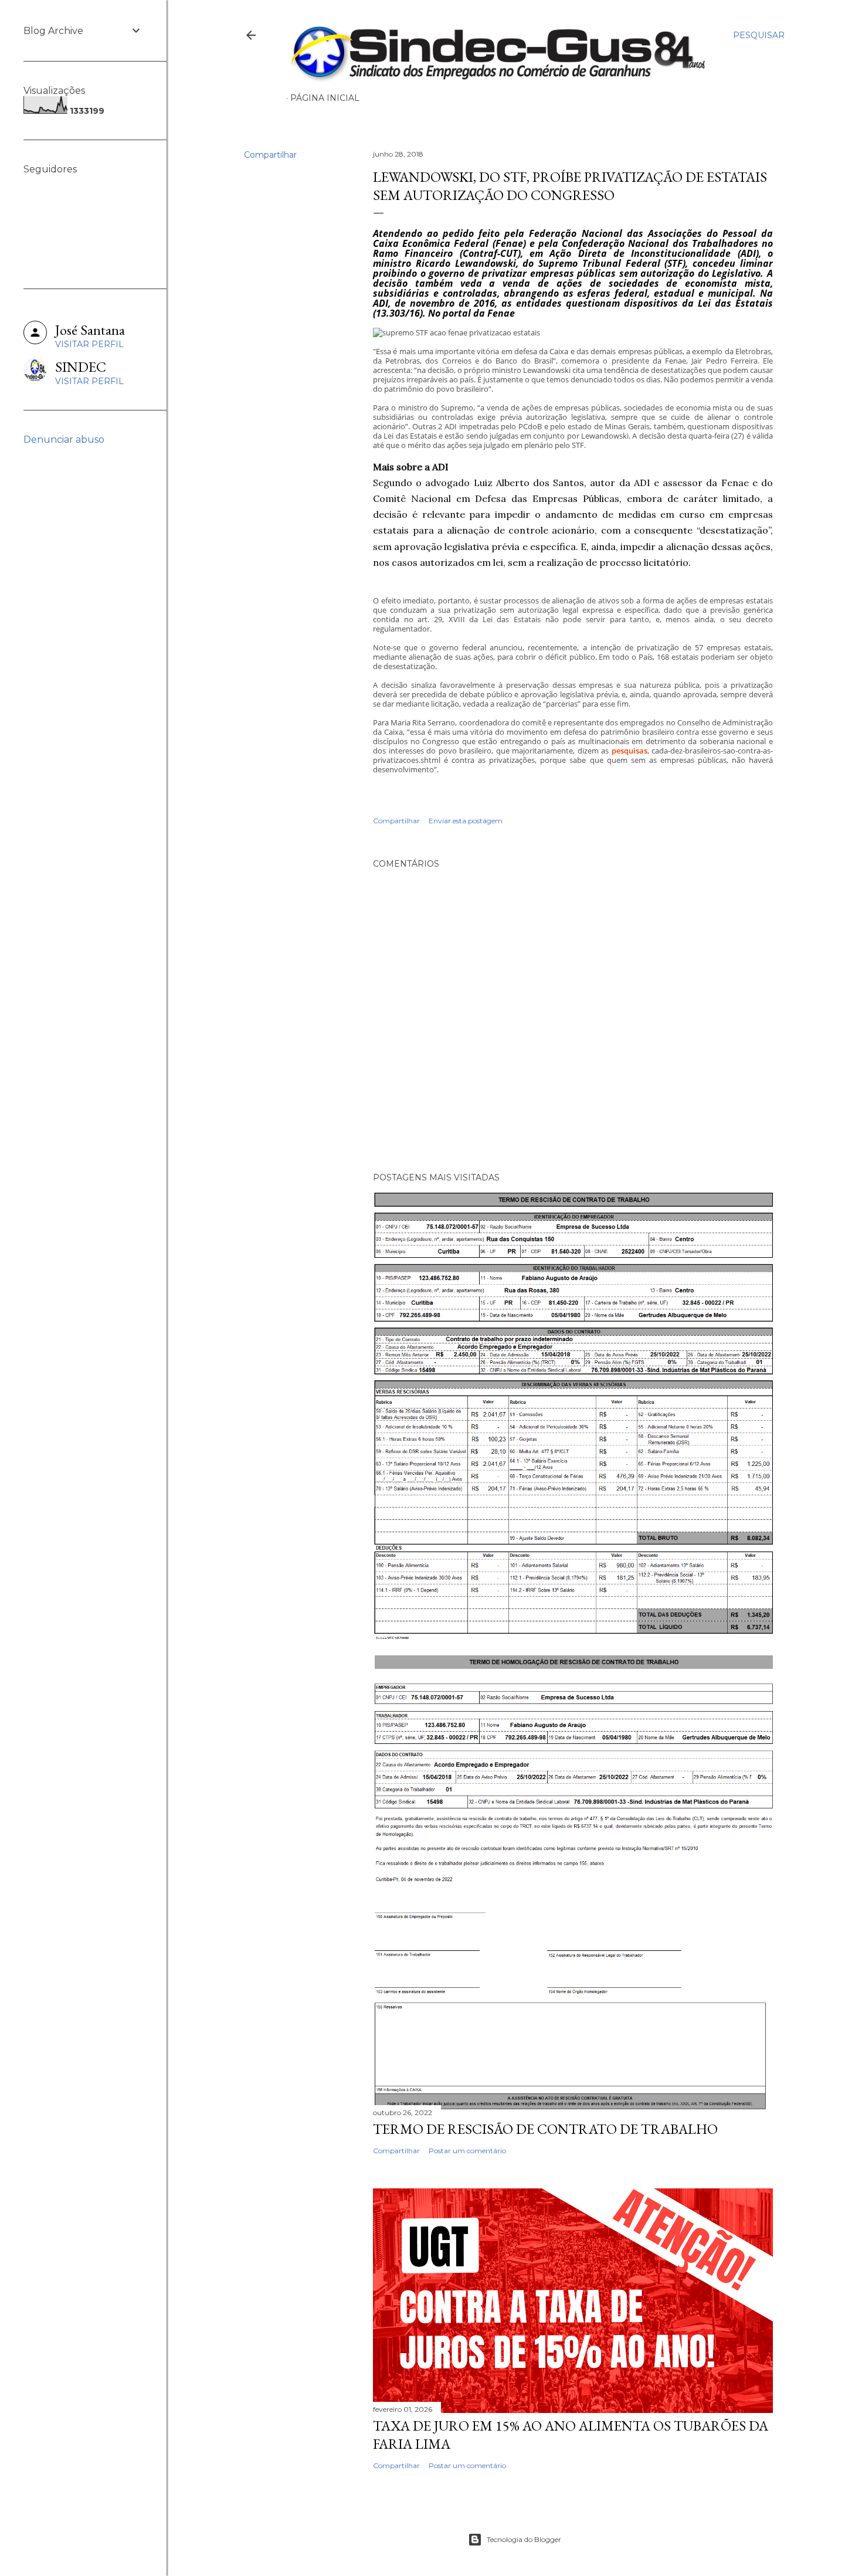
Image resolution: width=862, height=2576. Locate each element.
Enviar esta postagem (466, 821)
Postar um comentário (467, 2151)
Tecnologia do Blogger (524, 2539)
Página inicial (325, 98)
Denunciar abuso (64, 439)
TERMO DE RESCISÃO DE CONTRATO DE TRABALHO (545, 2129)
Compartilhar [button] (270, 155)
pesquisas (629, 751)
